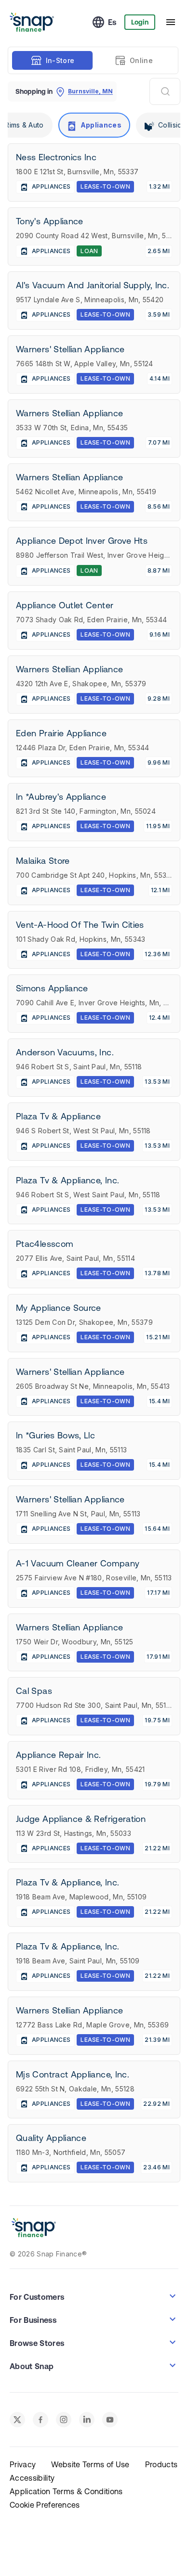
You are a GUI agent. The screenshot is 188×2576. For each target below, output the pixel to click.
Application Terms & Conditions (66, 2491)
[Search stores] (165, 91)
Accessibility (32, 2478)
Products (161, 2464)
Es (112, 22)
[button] (94, 2296)
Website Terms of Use (90, 2464)
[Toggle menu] (171, 22)
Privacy (23, 2464)
